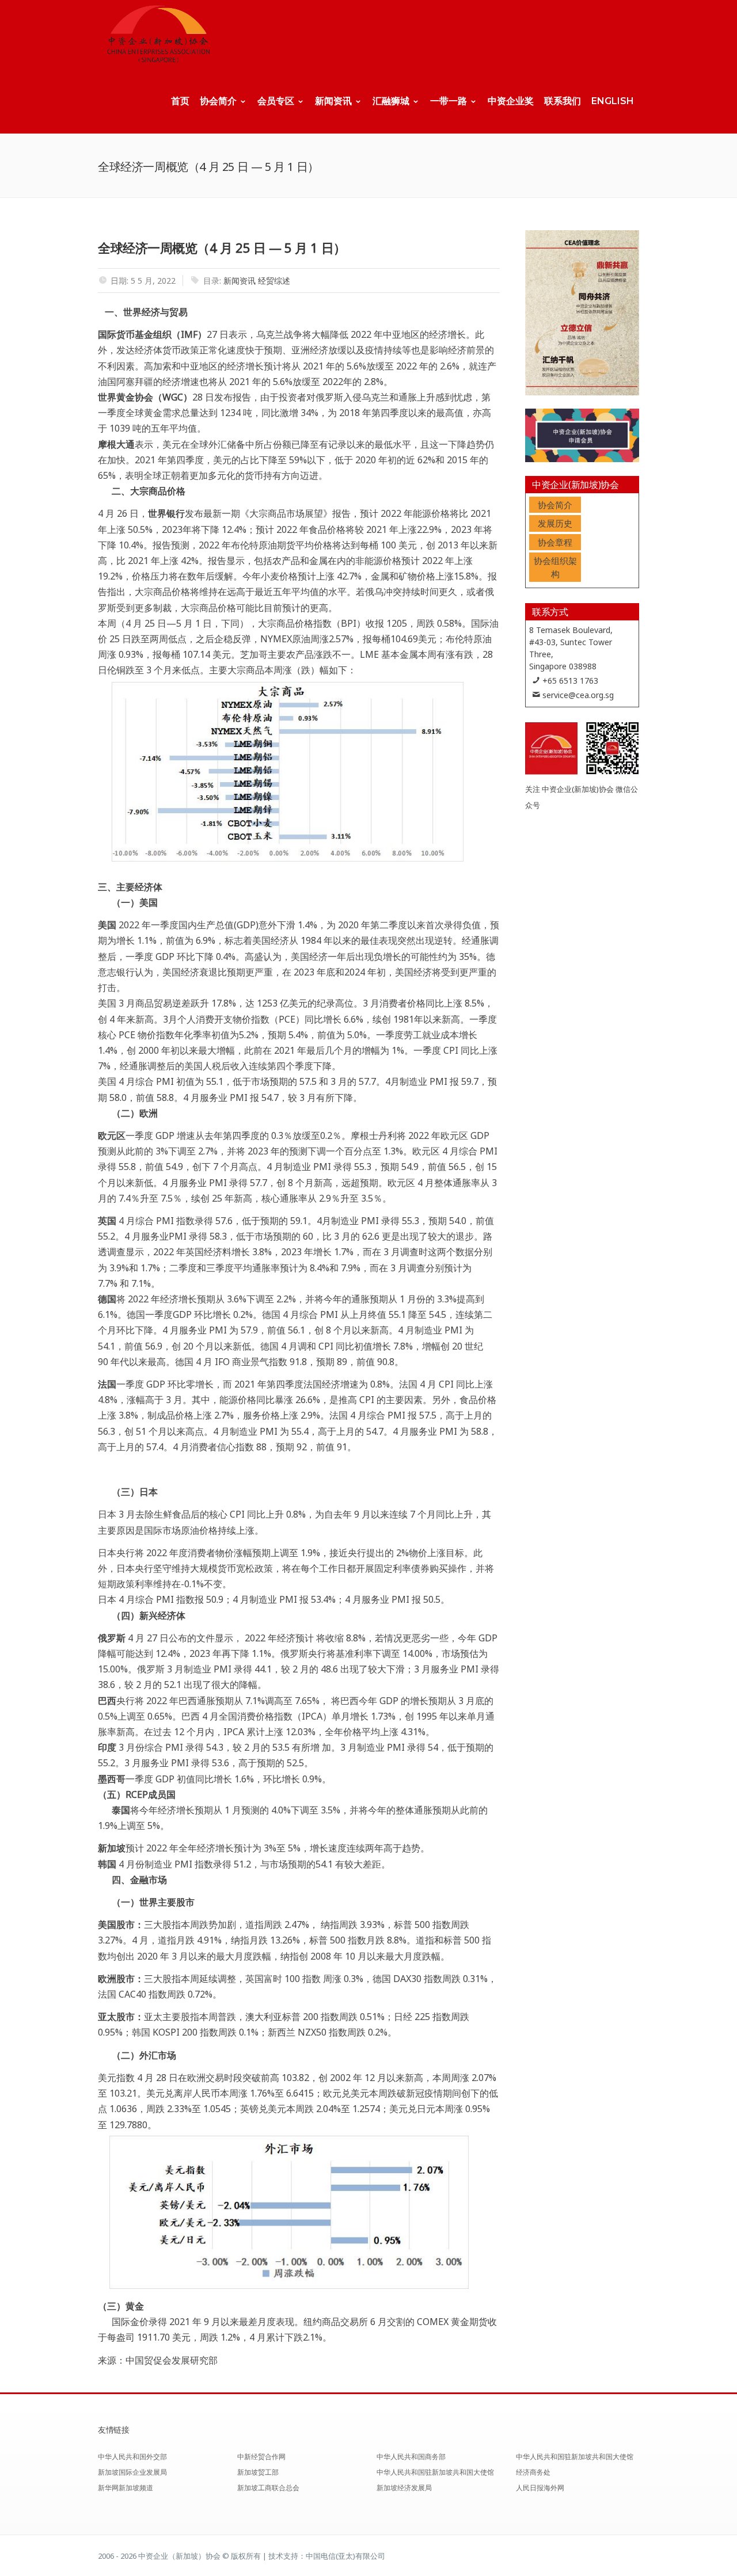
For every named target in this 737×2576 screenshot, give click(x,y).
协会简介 (218, 101)
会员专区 (276, 101)
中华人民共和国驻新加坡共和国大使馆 (435, 2472)
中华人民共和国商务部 (411, 2457)
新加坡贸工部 (258, 2472)
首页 (180, 101)
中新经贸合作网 (261, 2457)
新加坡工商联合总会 (268, 2488)
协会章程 (555, 542)
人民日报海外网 (540, 2488)
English (613, 101)
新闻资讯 (333, 101)
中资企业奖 (511, 101)
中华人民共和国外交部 (132, 2457)
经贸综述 (274, 281)
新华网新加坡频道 (126, 2488)
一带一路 (449, 101)
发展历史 (555, 523)
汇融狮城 (391, 101)
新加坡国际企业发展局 (132, 2472)
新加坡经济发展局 (404, 2488)
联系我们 (563, 101)
